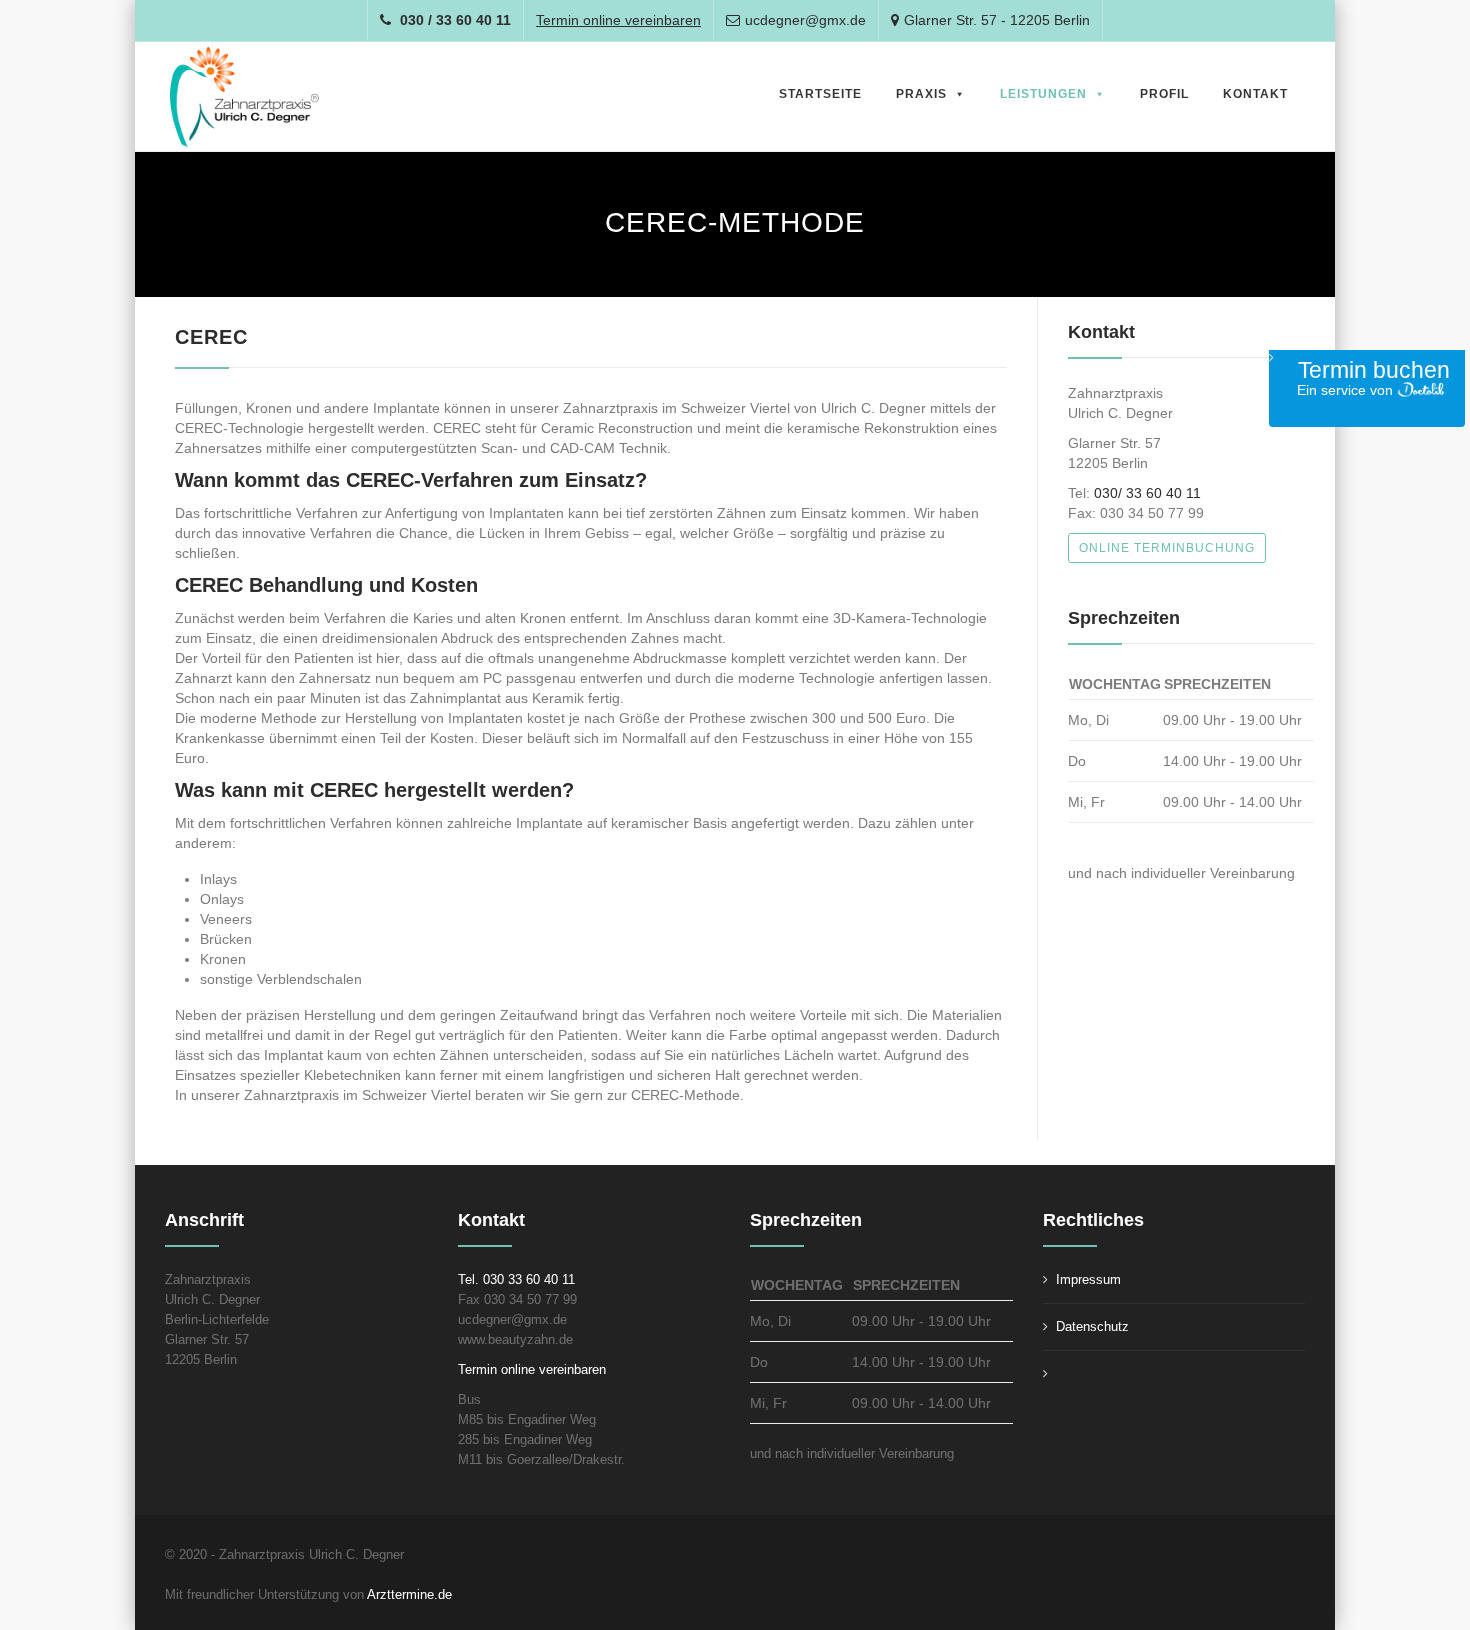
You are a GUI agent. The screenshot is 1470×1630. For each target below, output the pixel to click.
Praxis (921, 94)
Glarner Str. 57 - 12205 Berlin (997, 20)
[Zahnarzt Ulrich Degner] (244, 97)
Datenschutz (1092, 1326)
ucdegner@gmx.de (805, 20)
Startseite (820, 94)
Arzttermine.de (411, 1594)
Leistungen (1043, 94)
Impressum (1088, 1279)
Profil (1164, 94)
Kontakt (1255, 94)
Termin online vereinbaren (532, 1369)
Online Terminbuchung (1167, 548)
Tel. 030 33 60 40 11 (516, 1279)
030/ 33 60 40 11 (1147, 493)
